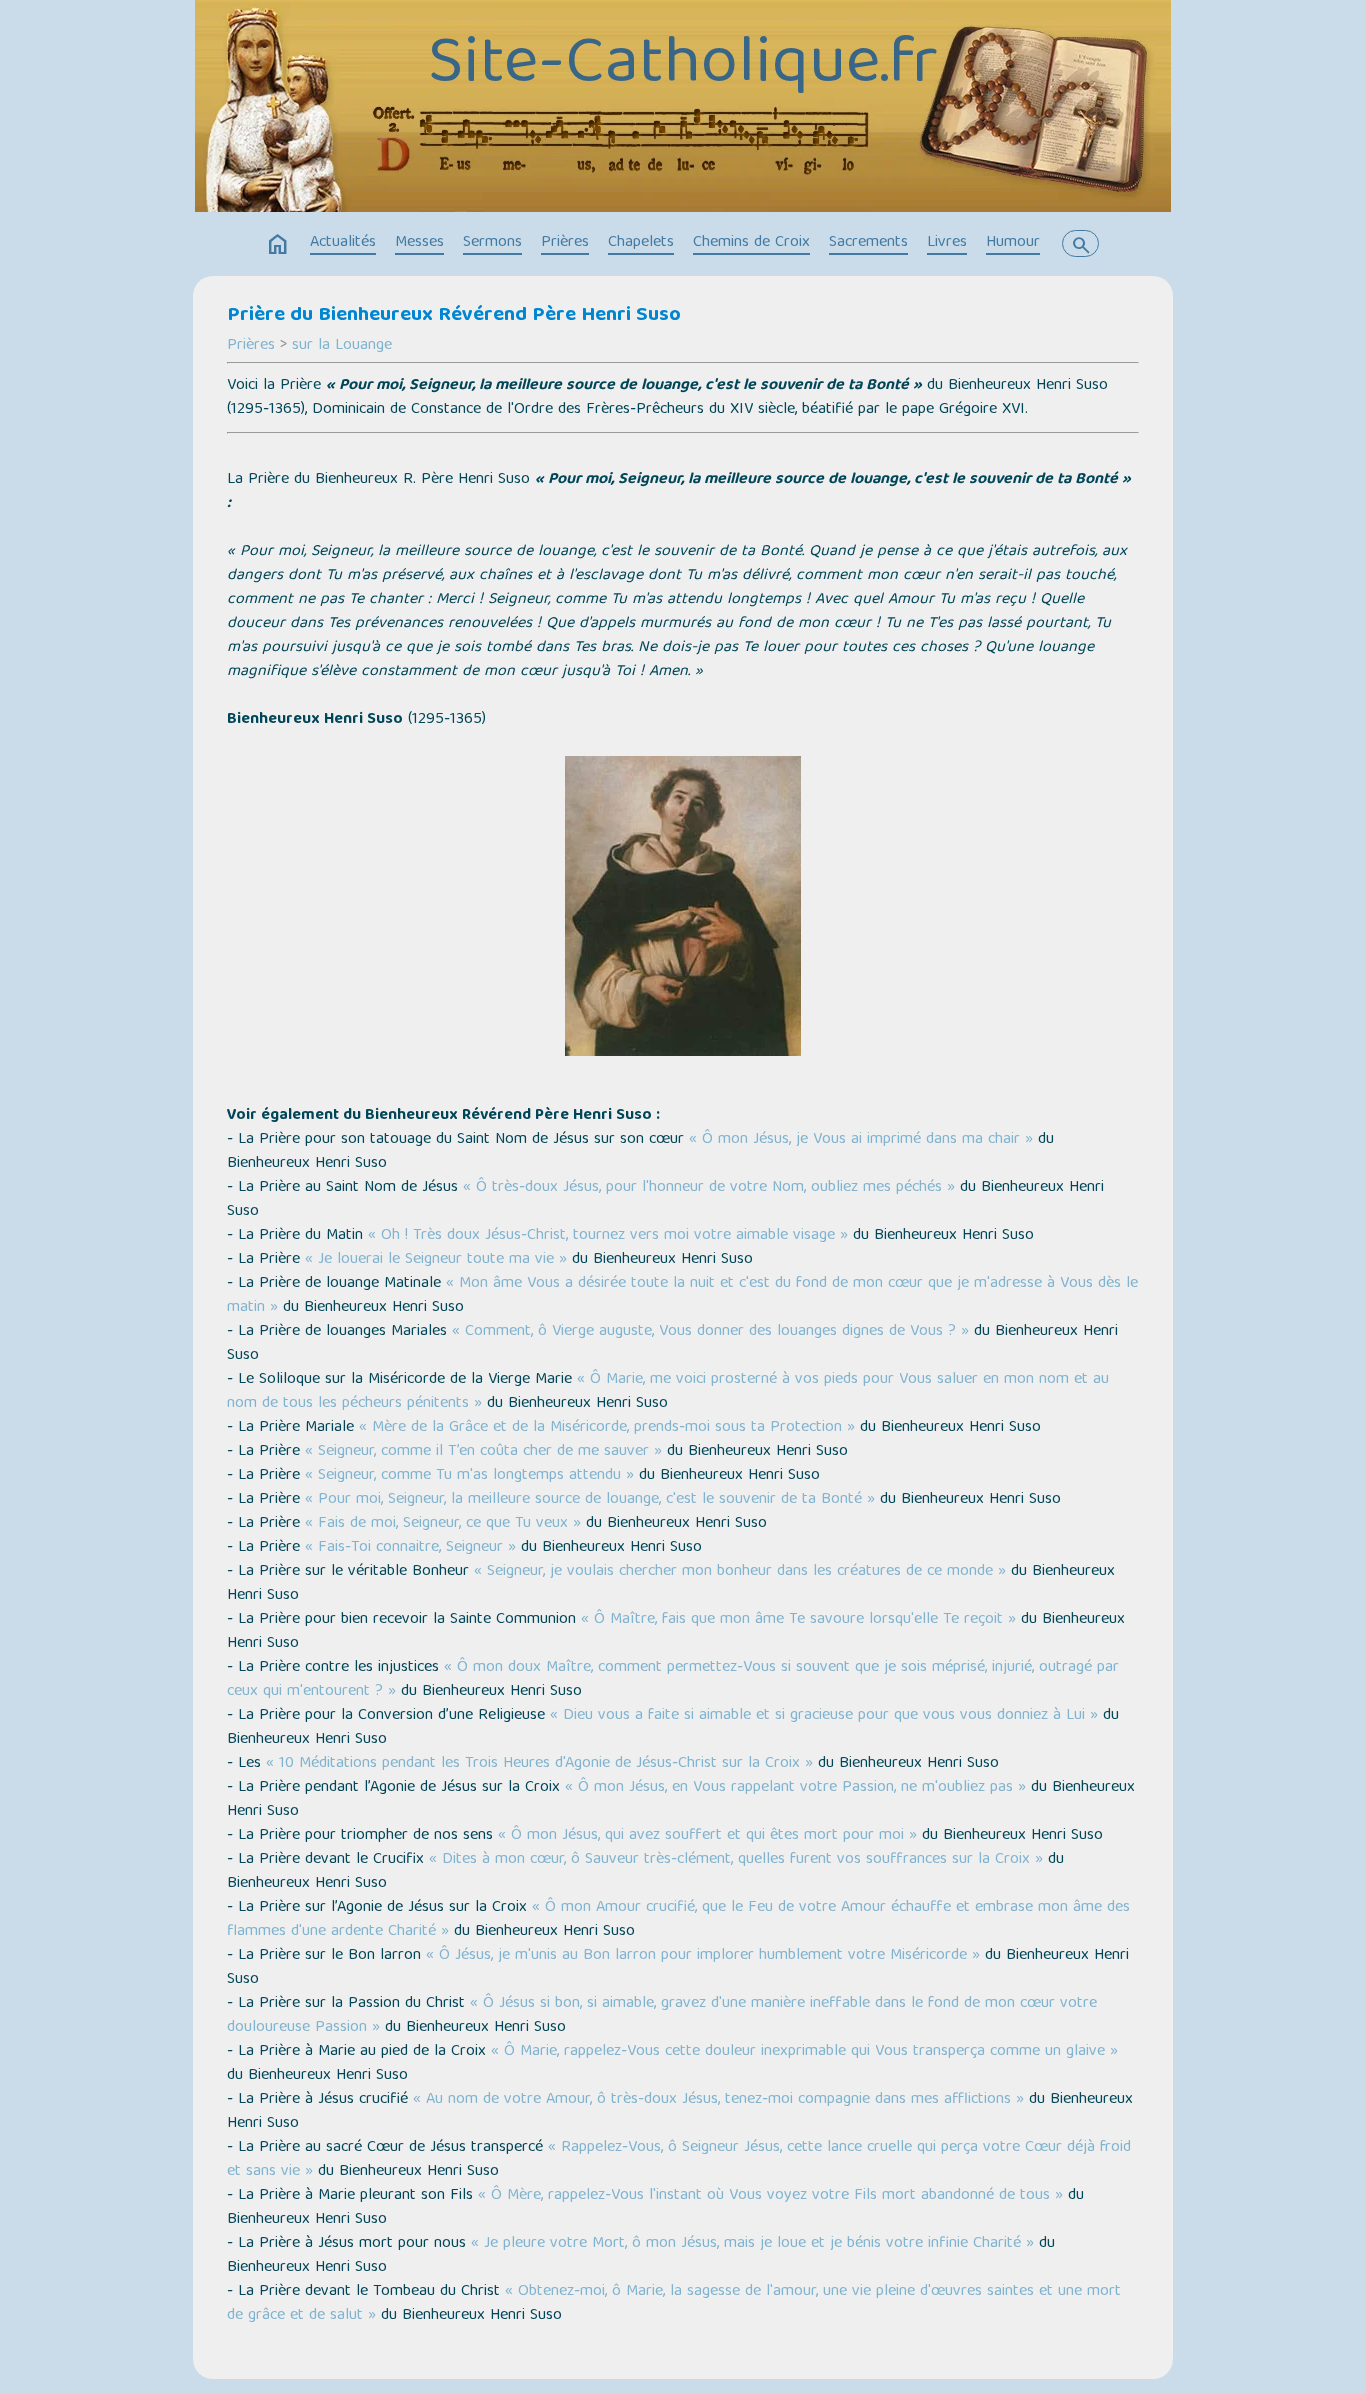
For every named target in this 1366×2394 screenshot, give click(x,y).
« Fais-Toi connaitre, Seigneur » (410, 1548)
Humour (1013, 243)
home (278, 245)
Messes (419, 243)
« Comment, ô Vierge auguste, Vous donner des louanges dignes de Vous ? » (710, 1332)
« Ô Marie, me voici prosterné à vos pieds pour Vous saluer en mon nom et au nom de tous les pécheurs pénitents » (668, 1392)
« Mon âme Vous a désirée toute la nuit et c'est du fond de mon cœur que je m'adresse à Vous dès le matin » (682, 1296)
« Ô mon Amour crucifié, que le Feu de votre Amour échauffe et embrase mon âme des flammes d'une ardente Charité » (678, 1920)
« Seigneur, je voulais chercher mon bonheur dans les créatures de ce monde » (740, 1572)
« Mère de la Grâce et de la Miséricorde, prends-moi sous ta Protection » (607, 1428)
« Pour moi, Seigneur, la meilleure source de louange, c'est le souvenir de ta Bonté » (590, 1500)
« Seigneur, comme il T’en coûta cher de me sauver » (483, 1452)
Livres (947, 243)
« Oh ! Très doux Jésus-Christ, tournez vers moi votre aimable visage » (608, 1236)
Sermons (492, 243)
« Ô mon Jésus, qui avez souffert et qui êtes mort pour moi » (707, 1836)
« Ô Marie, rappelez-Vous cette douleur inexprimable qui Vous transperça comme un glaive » (804, 2052)
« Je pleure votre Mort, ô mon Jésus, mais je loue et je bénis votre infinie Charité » (752, 2244)
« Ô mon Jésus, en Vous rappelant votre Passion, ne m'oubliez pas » (795, 1788)
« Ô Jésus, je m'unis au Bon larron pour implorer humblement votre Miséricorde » (703, 1956)
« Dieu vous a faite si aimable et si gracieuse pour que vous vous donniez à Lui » (824, 1716)
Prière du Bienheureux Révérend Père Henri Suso (454, 316)
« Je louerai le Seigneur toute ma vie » (436, 1260)
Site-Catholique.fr (683, 67)
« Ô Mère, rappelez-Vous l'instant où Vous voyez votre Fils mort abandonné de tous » (773, 2196)
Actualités (343, 243)
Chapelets (641, 243)
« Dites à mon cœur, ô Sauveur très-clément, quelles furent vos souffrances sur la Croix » (736, 1860)
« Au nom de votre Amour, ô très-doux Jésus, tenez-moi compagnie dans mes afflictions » (718, 2100)
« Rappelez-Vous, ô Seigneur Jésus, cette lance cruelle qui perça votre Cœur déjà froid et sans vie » (679, 2160)
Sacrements (868, 243)
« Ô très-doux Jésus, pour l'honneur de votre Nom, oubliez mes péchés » (709, 1188)
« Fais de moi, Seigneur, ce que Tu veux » (443, 1524)
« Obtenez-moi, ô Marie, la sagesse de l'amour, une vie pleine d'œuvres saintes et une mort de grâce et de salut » (674, 2304)
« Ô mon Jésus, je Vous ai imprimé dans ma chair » (861, 1140)
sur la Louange (342, 346)
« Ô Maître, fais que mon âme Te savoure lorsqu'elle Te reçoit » (798, 1620)
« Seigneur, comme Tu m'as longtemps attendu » (469, 1476)
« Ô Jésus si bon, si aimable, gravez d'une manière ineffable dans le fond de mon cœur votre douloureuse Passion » (662, 2016)
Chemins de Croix (751, 243)
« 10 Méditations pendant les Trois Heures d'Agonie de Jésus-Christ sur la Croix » (539, 1764)
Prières (565, 243)
